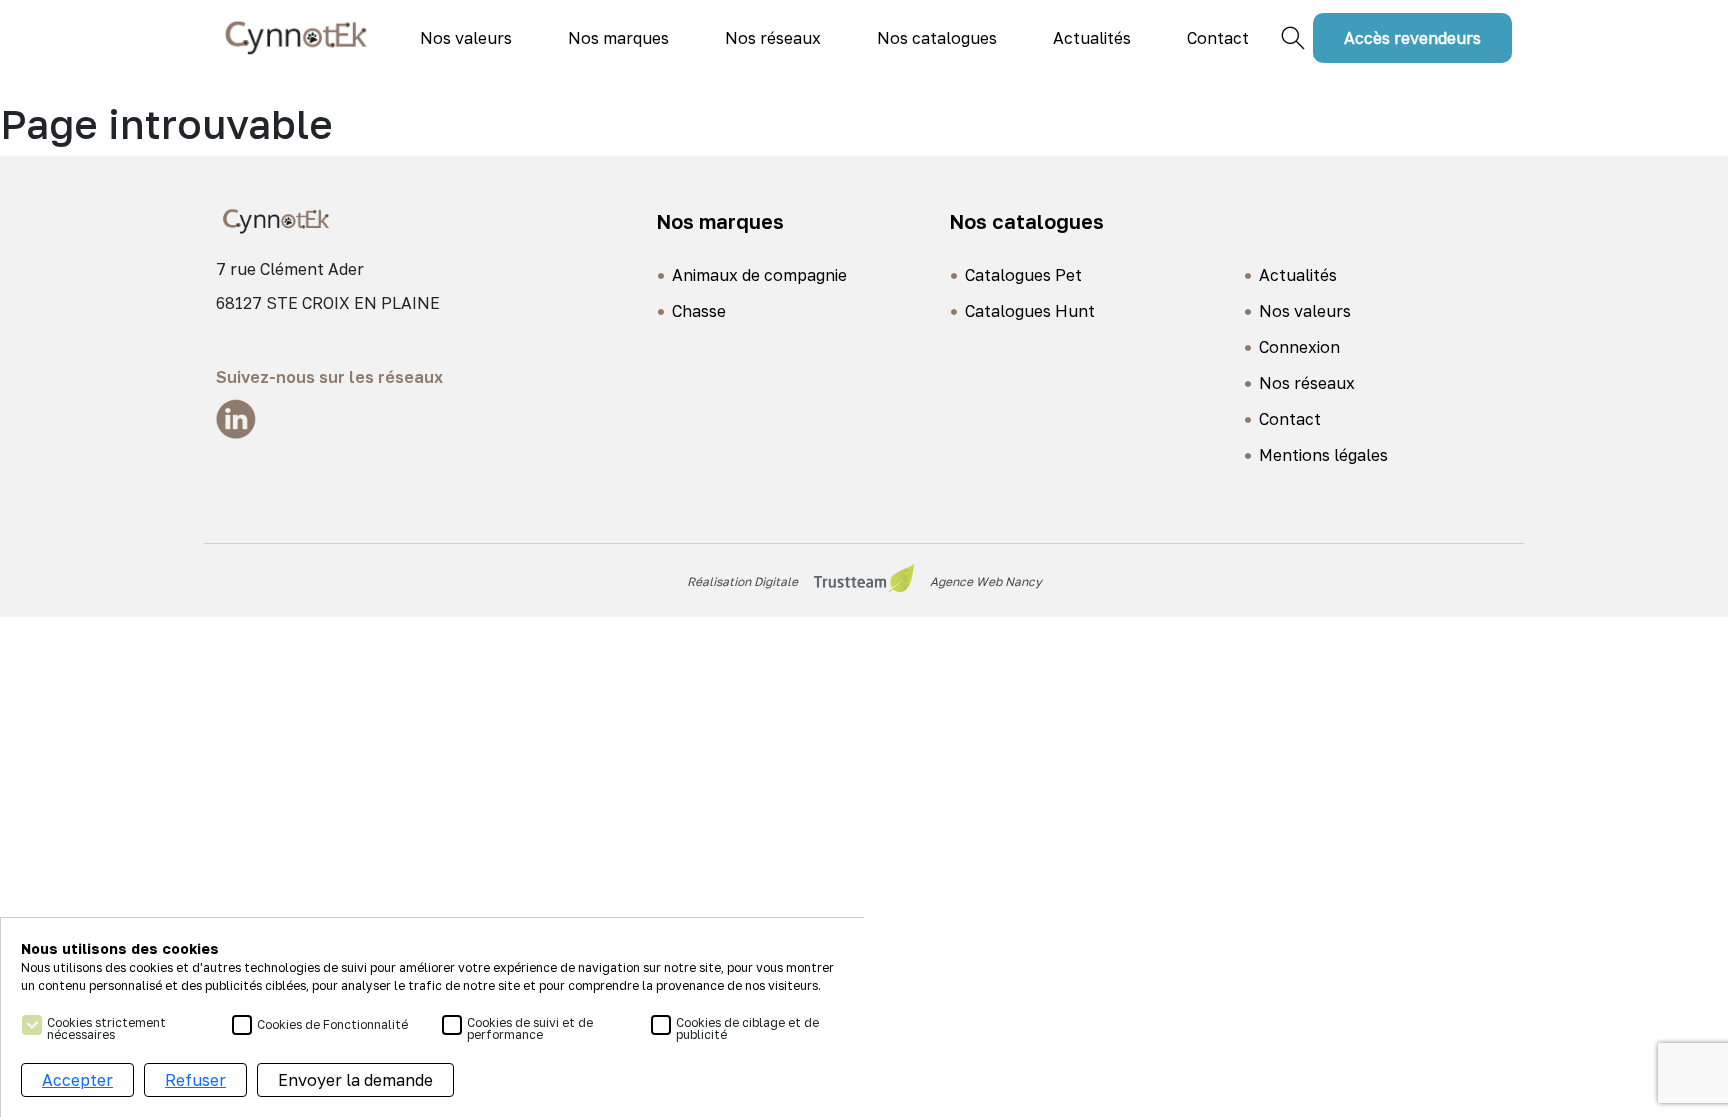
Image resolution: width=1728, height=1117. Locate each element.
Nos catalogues (937, 38)
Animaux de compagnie (759, 275)
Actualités (1092, 38)
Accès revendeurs (1412, 38)
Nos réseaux (773, 38)
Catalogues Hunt (1030, 311)
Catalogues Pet (1023, 275)
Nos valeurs (466, 38)
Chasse (699, 311)
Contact (1218, 38)
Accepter (77, 1080)
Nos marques (618, 38)
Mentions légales (1323, 455)
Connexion (1299, 347)
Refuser (195, 1080)
